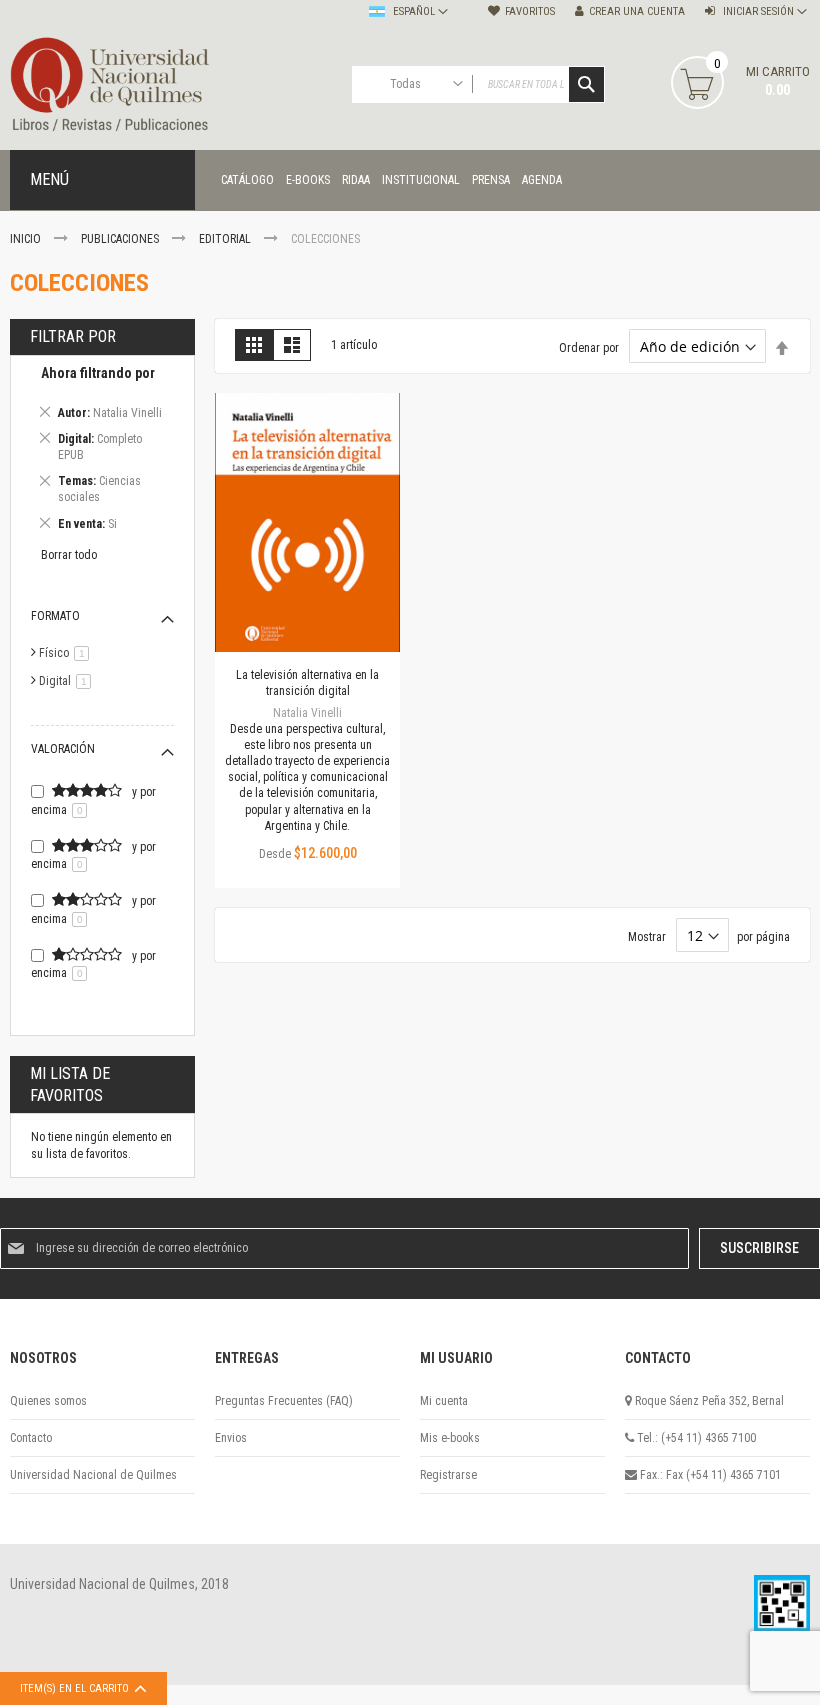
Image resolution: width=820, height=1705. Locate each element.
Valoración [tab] (63, 749)
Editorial (226, 239)
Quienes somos (48, 1401)
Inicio (27, 239)
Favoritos (530, 11)
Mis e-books (450, 1438)
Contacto (31, 1438)
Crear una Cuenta (637, 11)
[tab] (102, 451)
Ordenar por (589, 348)
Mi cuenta (444, 1401)
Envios (231, 1438)
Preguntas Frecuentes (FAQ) (284, 1401)
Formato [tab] (55, 616)
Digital (68, 681)
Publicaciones (121, 239)
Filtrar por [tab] (73, 336)
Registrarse (448, 1475)
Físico (67, 653)
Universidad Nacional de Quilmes (93, 1475)
